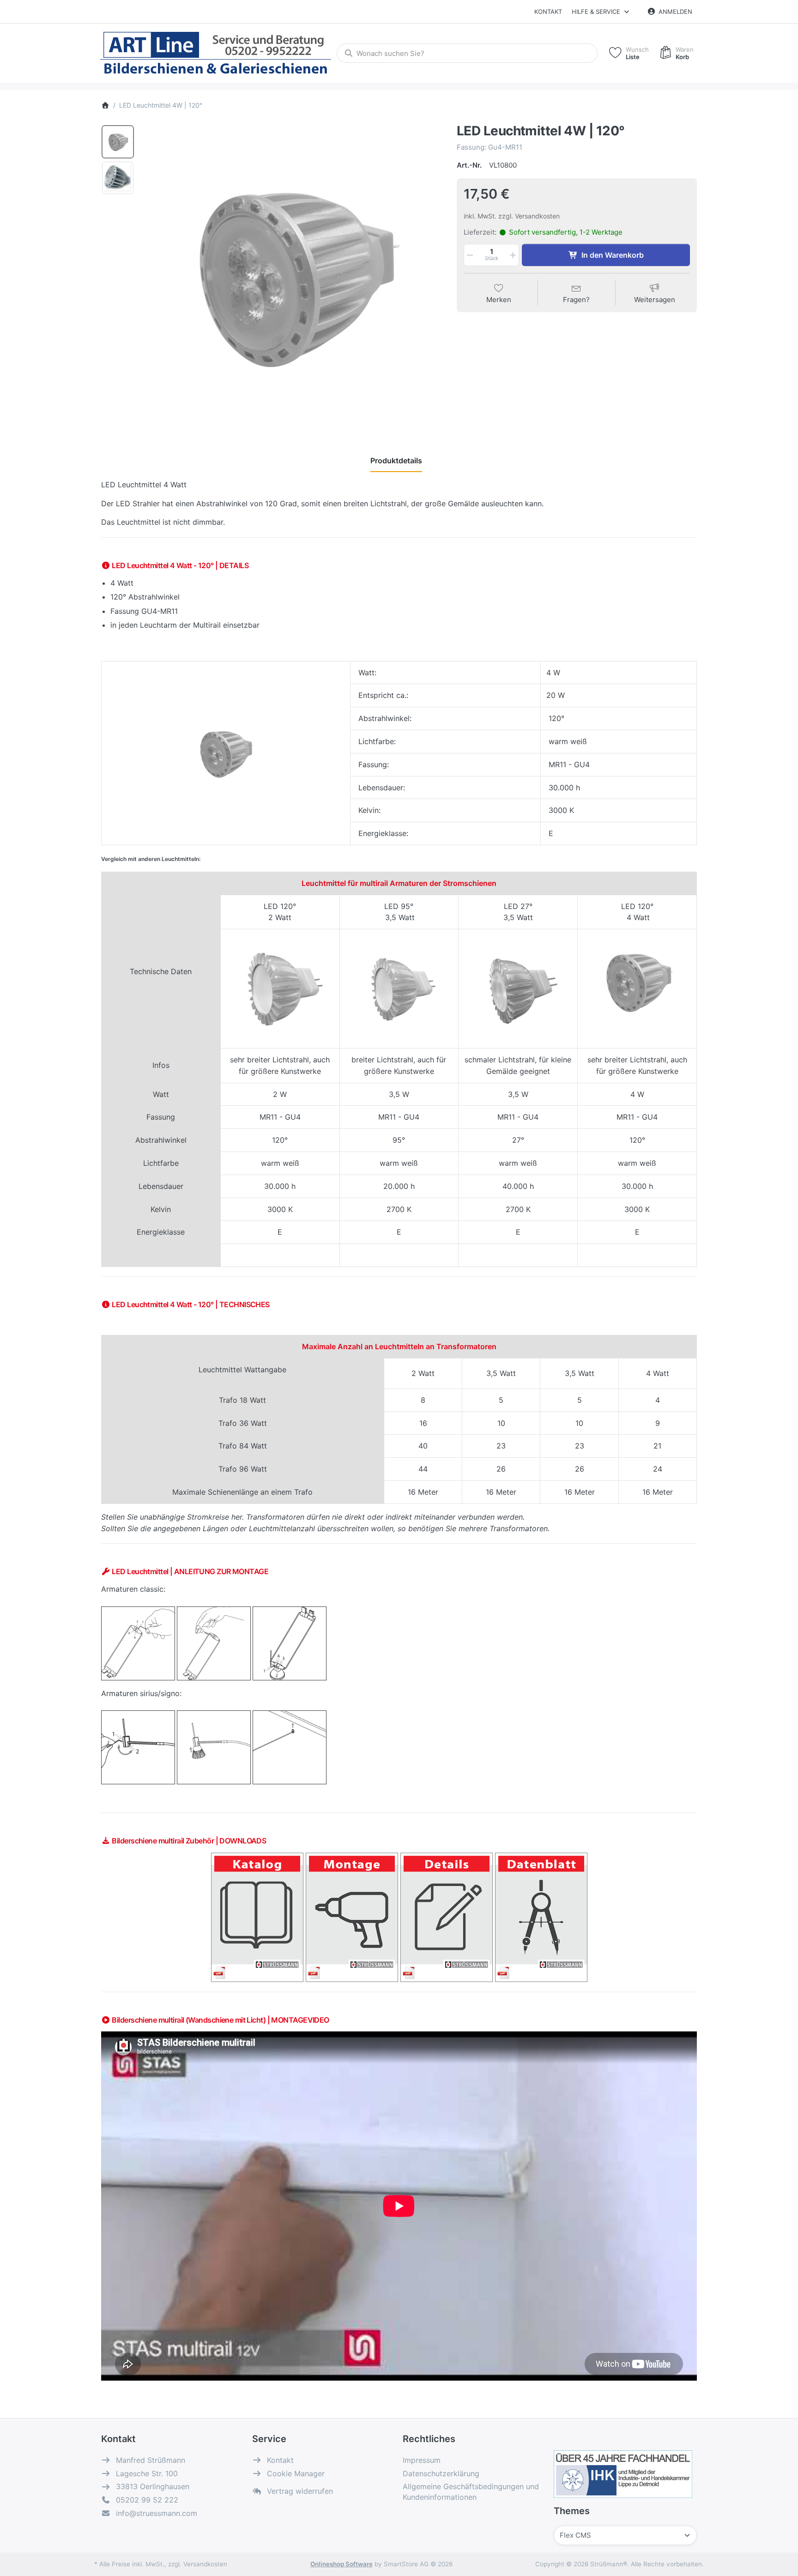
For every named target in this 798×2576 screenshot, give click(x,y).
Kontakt (548, 12)
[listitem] (292, 274)
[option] (118, 142)
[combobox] (467, 53)
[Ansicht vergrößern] (292, 274)
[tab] (396, 461)
